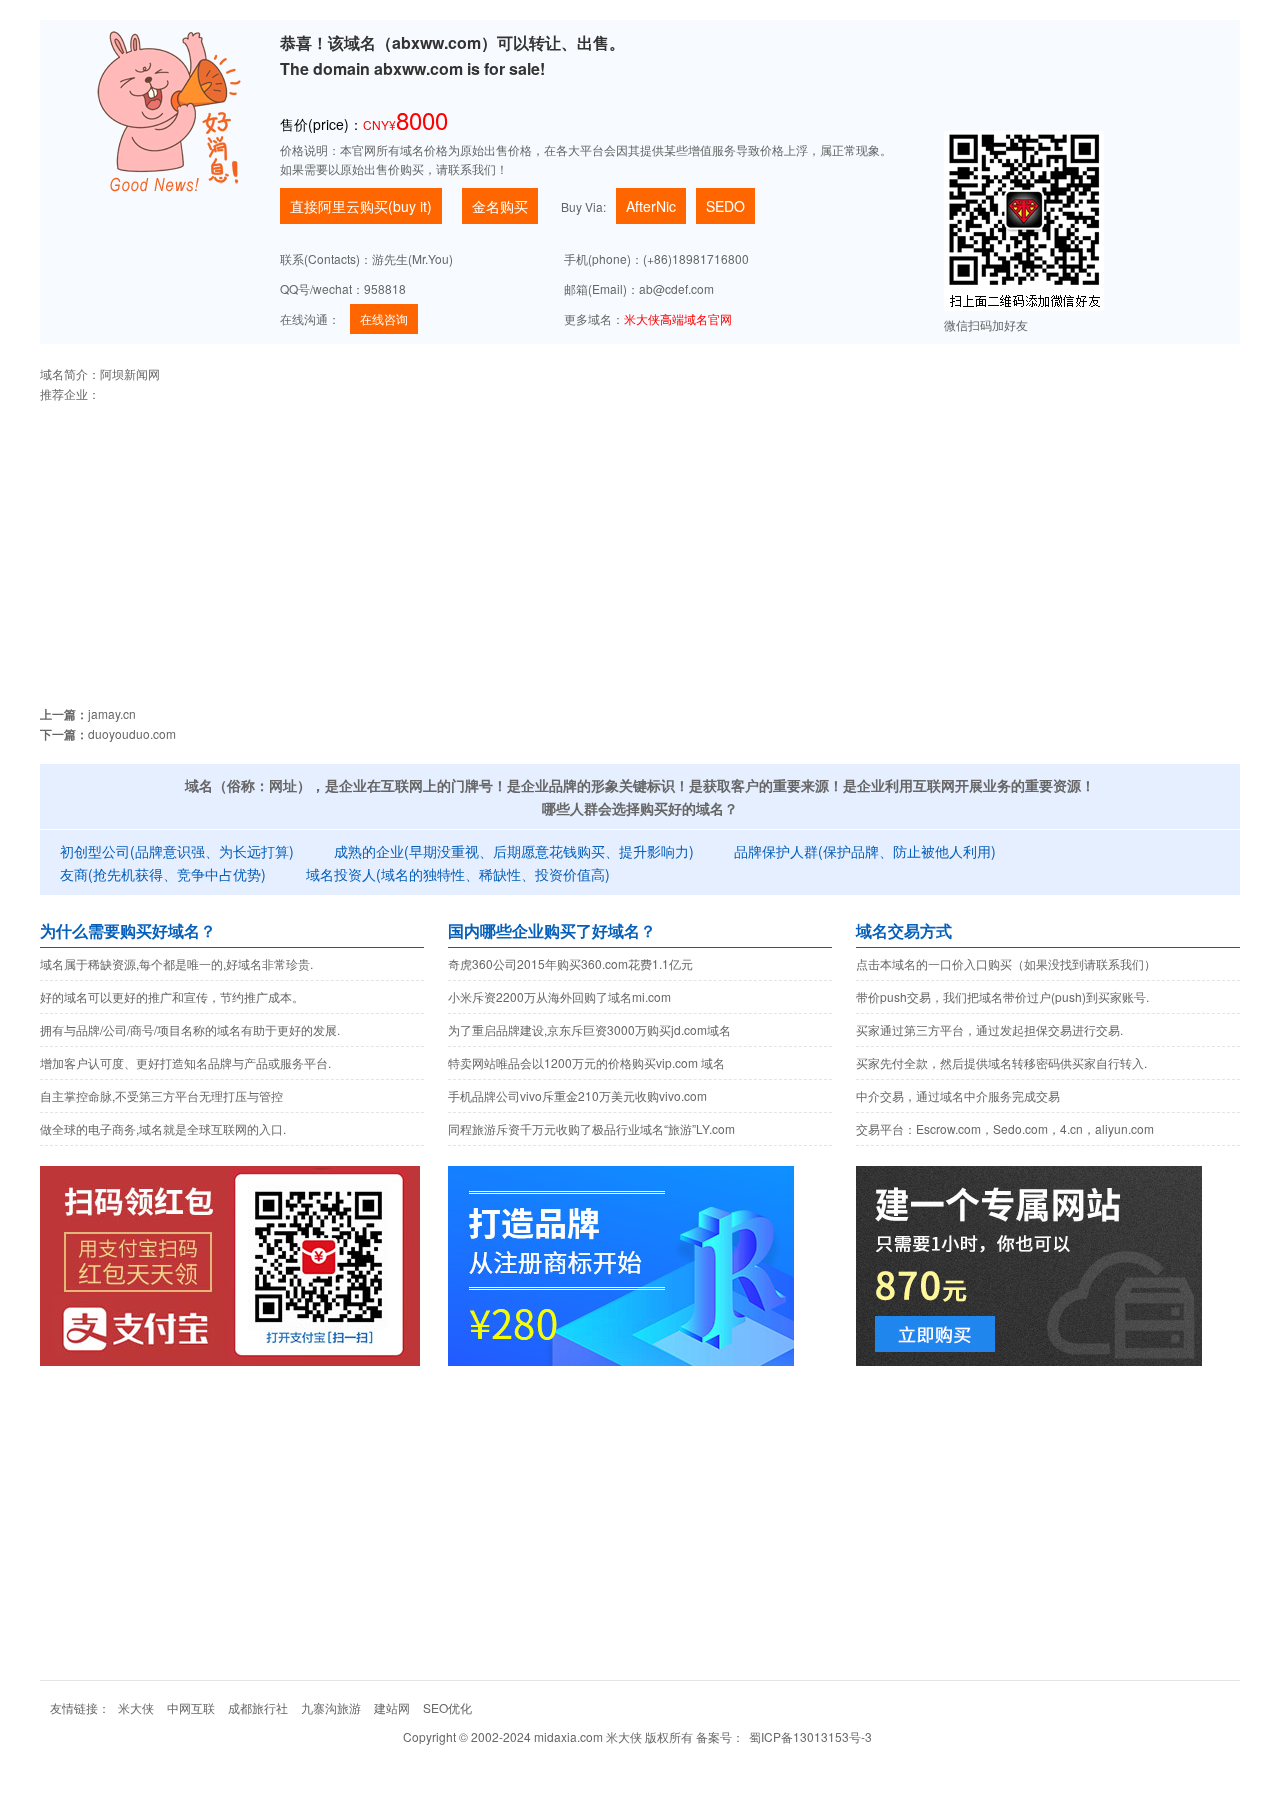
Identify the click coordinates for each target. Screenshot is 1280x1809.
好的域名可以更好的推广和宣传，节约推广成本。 (172, 996)
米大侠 (136, 1707)
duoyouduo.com (132, 733)
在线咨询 (384, 318)
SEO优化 (447, 1707)
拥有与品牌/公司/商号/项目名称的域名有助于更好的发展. (190, 1029)
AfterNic (651, 206)
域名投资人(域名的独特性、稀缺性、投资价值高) (458, 874)
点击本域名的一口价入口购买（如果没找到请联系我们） (1006, 963)
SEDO (725, 206)
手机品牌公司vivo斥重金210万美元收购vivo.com (577, 1095)
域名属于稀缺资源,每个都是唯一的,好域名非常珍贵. (176, 963)
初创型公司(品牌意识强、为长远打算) (177, 851)
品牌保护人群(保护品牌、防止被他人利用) (865, 851)
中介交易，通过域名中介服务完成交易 (958, 1095)
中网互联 (191, 1707)
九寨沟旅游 (331, 1707)
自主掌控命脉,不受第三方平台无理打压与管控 (161, 1095)
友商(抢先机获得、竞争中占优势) (163, 874)
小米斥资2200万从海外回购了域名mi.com (559, 996)
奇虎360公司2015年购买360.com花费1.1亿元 (570, 963)
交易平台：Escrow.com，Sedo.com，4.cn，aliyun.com (1005, 1128)
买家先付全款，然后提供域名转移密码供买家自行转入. (1001, 1062)
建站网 (392, 1707)
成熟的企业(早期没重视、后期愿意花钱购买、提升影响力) (514, 851)
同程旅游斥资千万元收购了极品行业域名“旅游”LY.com (591, 1128)
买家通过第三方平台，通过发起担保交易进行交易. (989, 1029)
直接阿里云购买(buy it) (361, 206)
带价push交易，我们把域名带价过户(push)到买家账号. (1002, 996)
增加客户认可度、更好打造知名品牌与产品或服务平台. (185, 1062)
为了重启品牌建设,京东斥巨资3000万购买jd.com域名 (589, 1029)
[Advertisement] (640, 544)
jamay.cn (112, 713)
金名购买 (500, 206)
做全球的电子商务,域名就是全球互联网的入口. (163, 1128)
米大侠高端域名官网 (678, 318)
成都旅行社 (258, 1707)
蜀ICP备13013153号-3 (810, 1736)
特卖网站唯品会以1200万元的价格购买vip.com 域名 (586, 1062)
